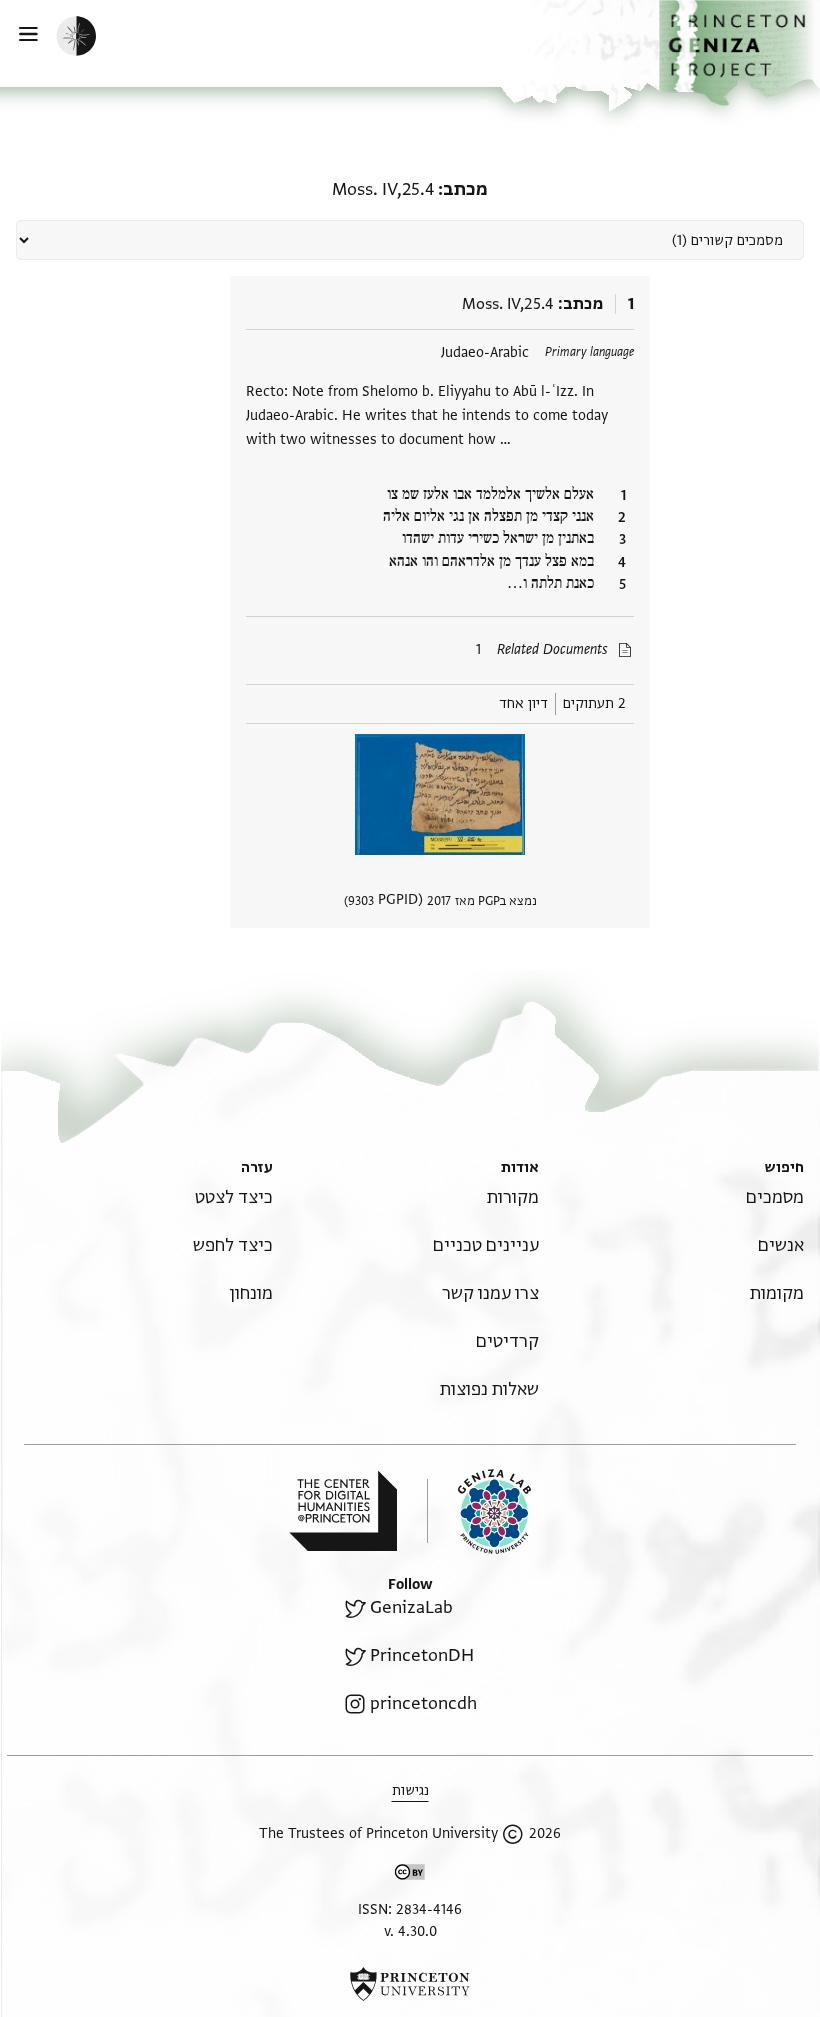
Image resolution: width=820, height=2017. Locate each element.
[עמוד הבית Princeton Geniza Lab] (479, 1511)
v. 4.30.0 (410, 1931)
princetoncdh (423, 1703)
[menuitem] (775, 1197)
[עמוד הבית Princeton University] (410, 1984)
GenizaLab (411, 1607)
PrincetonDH (422, 1655)
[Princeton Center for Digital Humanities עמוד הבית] (343, 1511)
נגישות (410, 1790)
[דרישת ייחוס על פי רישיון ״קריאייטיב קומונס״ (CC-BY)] (410, 1875)
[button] (739, 53)
